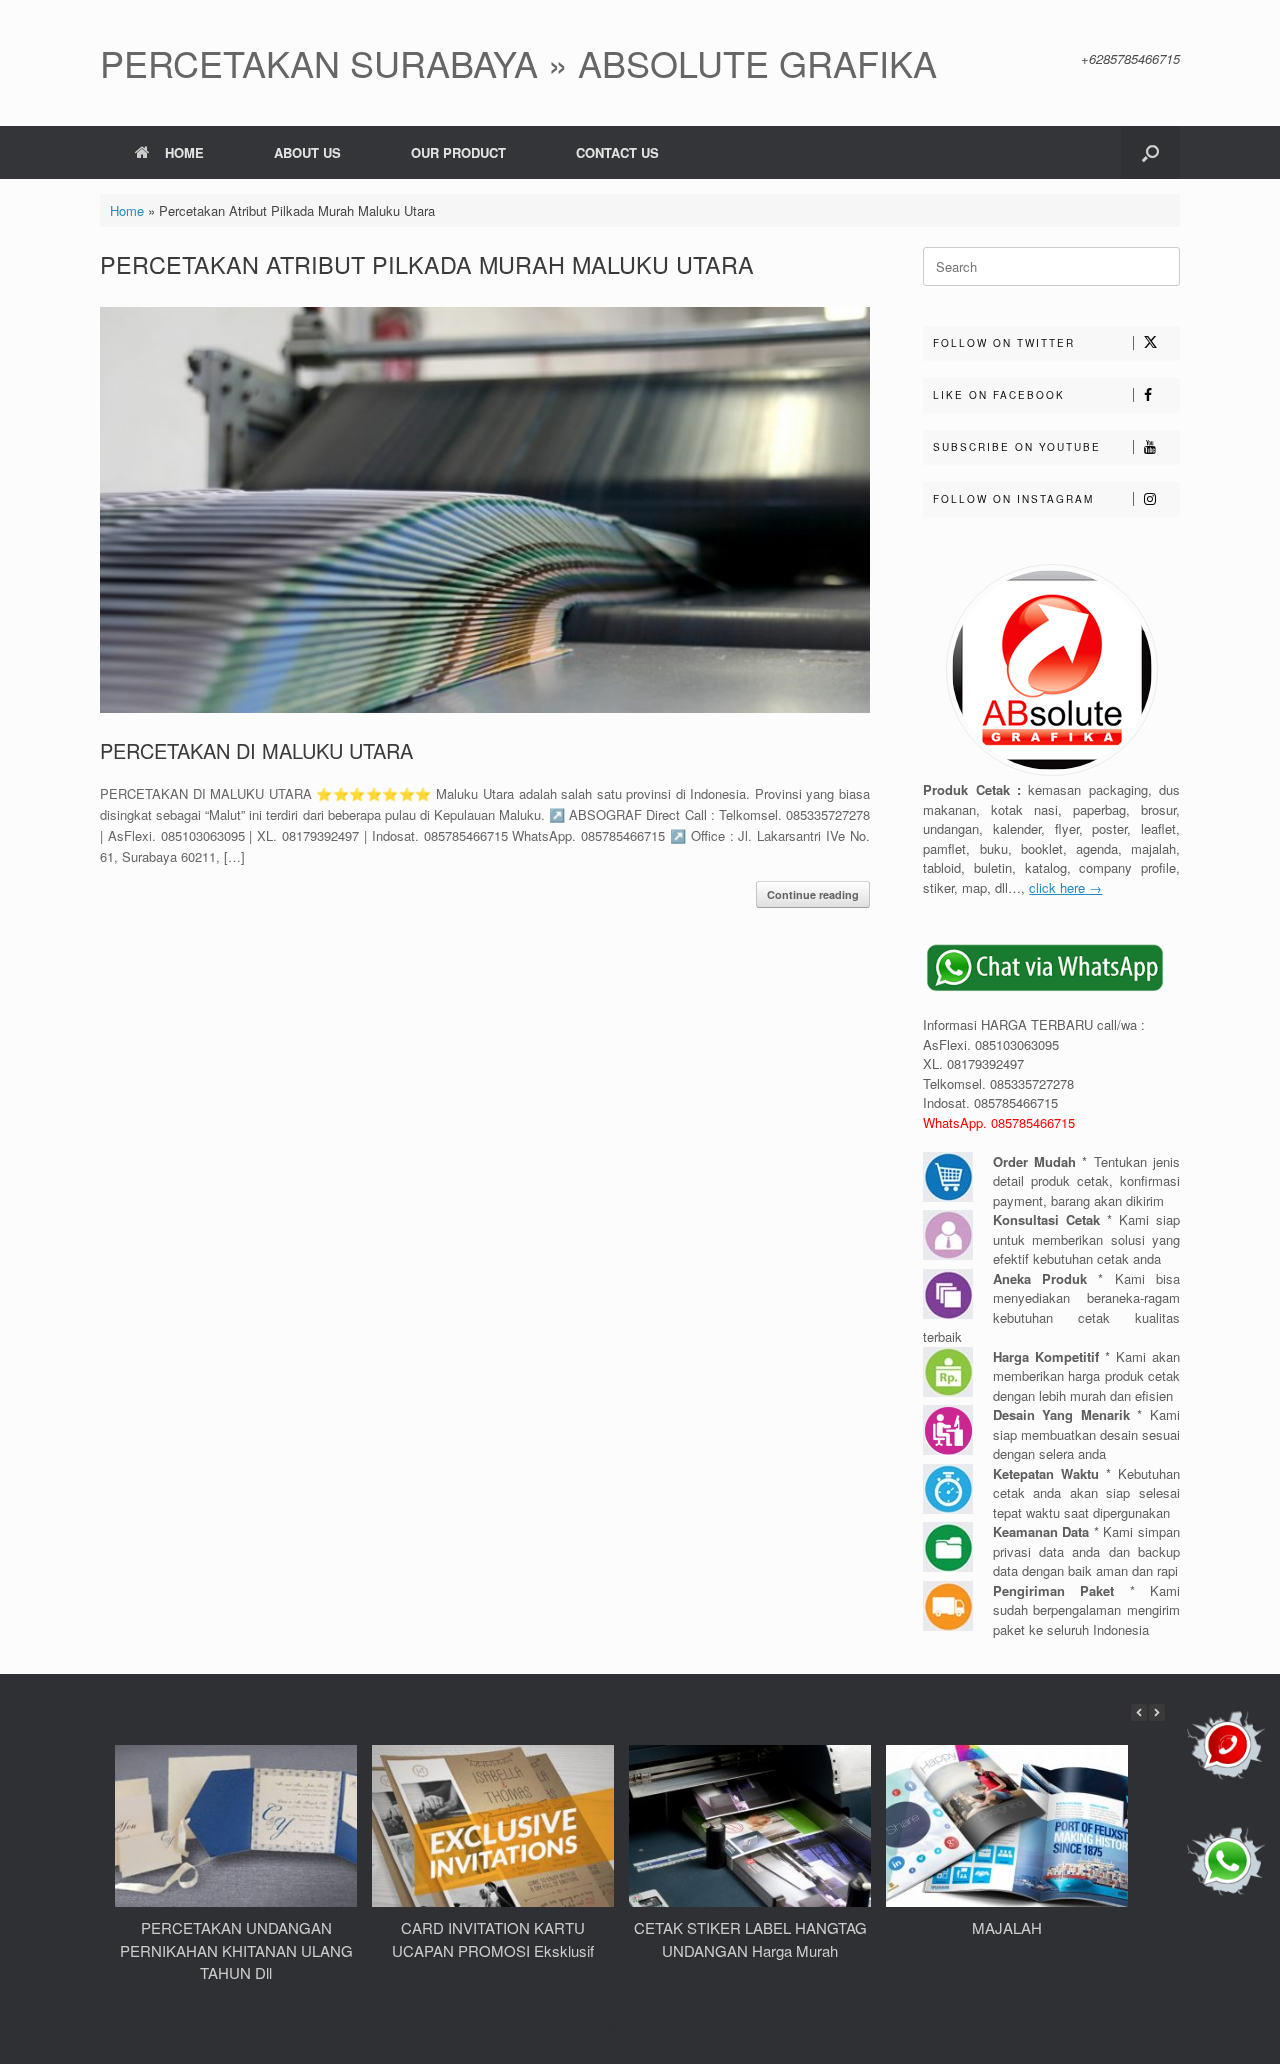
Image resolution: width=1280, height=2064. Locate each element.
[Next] (1157, 1712)
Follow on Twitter (1004, 343)
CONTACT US (617, 152)
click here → (1065, 887)
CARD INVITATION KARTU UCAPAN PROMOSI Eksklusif (493, 1939)
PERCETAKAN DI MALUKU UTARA (256, 750)
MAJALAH (1007, 1927)
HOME (184, 152)
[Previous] (1139, 1712)
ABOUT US (307, 152)
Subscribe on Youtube (1017, 447)
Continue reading (813, 894)
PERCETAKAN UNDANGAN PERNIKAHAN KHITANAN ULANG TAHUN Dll (236, 1950)
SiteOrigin (666, 2025)
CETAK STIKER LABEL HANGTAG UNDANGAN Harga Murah (750, 1939)
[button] (1150, 152)
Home (127, 210)
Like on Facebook (999, 395)
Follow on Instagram (1013, 499)
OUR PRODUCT (458, 152)
